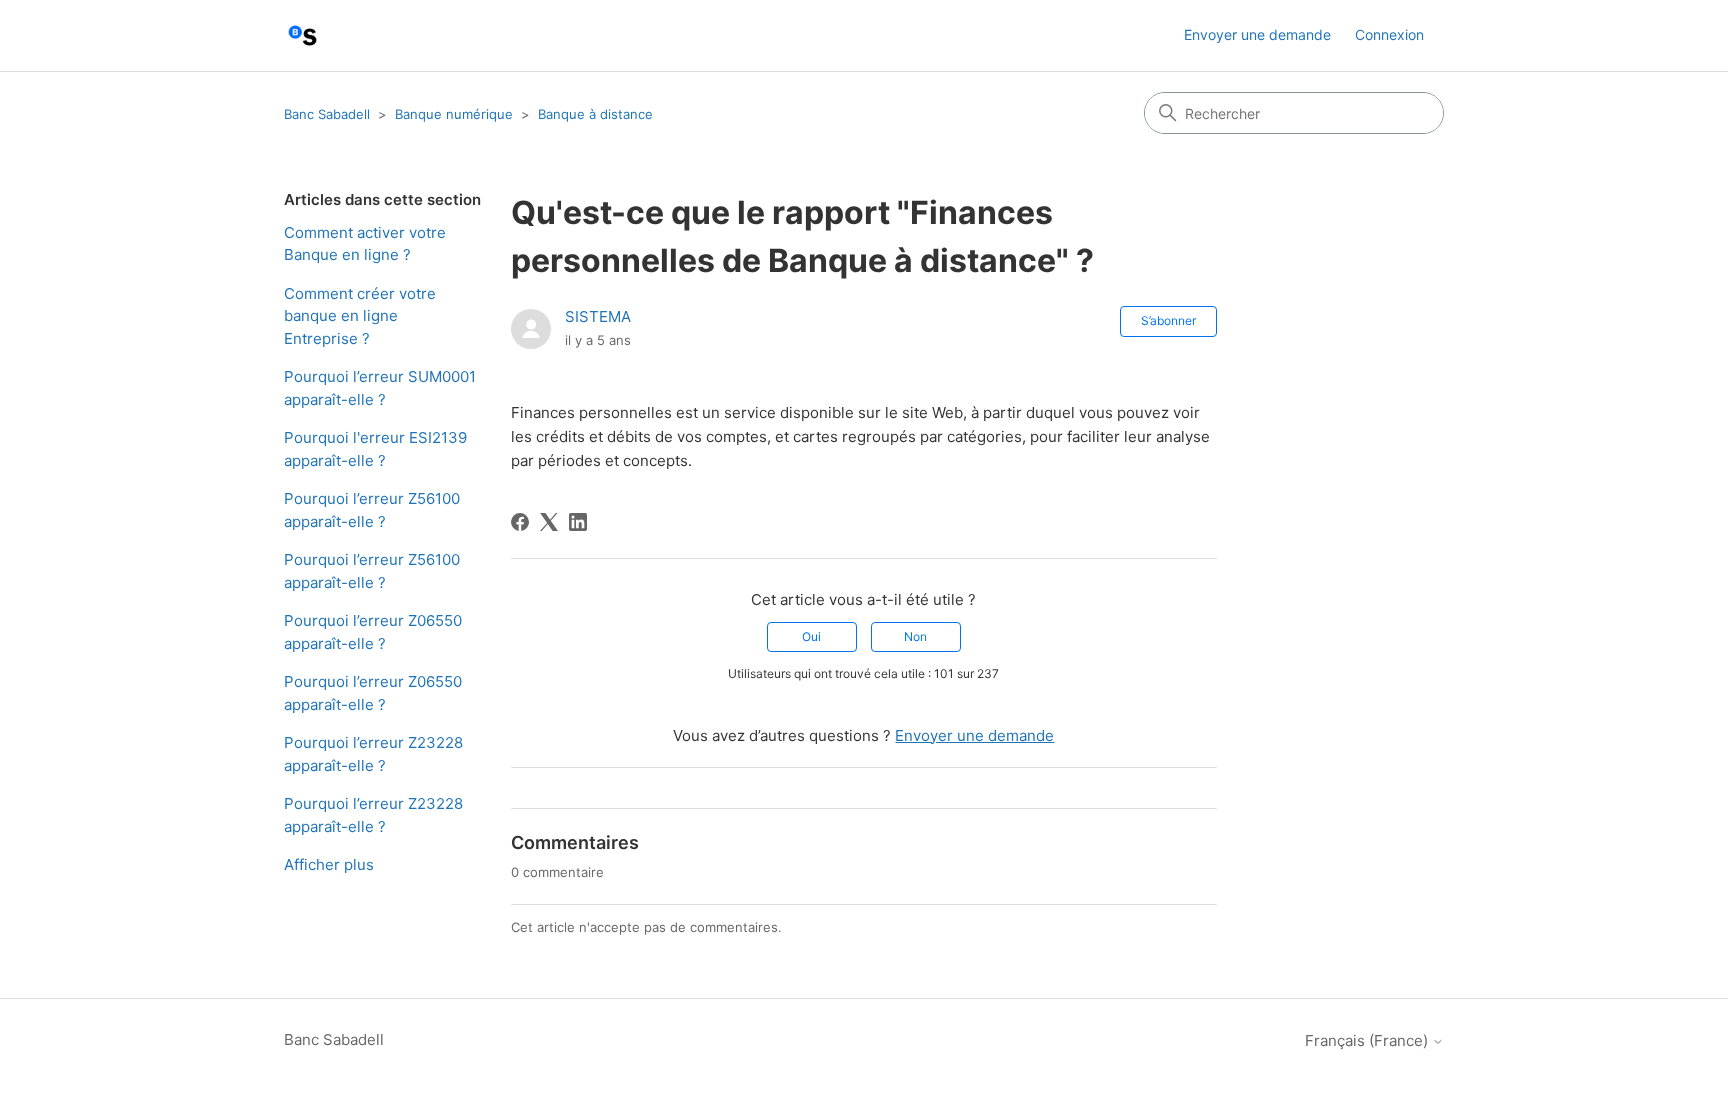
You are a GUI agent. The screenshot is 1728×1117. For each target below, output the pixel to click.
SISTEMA (598, 316)
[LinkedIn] (578, 522)
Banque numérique (454, 114)
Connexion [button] (1389, 34)
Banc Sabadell (327, 114)
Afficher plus (329, 864)
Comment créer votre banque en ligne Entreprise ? (360, 316)
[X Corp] (549, 522)
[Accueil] (302, 35)
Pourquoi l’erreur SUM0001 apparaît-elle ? (380, 388)
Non (915, 636)
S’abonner (1168, 320)
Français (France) (1368, 1040)
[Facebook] (520, 522)
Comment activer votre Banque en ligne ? (365, 244)
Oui (811, 636)
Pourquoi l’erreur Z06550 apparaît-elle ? (373, 632)
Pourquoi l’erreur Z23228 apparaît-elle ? (373, 754)
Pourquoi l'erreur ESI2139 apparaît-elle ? (375, 449)
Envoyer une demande (1257, 34)
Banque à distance (595, 114)
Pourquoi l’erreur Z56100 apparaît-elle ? (372, 510)
